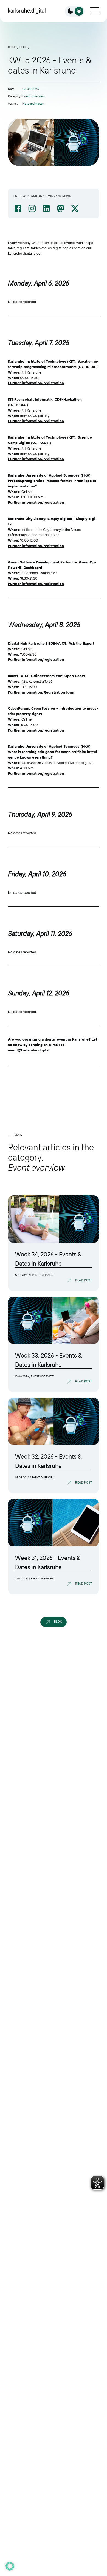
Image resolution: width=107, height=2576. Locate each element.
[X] (75, 208)
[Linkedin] (46, 208)
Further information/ (26, 692)
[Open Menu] (95, 11)
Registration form (59, 692)
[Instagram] (32, 208)
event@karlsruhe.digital (29, 1050)
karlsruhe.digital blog (24, 253)
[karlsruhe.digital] (27, 11)
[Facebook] (18, 208)
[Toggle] (75, 11)
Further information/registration (36, 383)
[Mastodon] (61, 208)
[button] (10, 2566)
